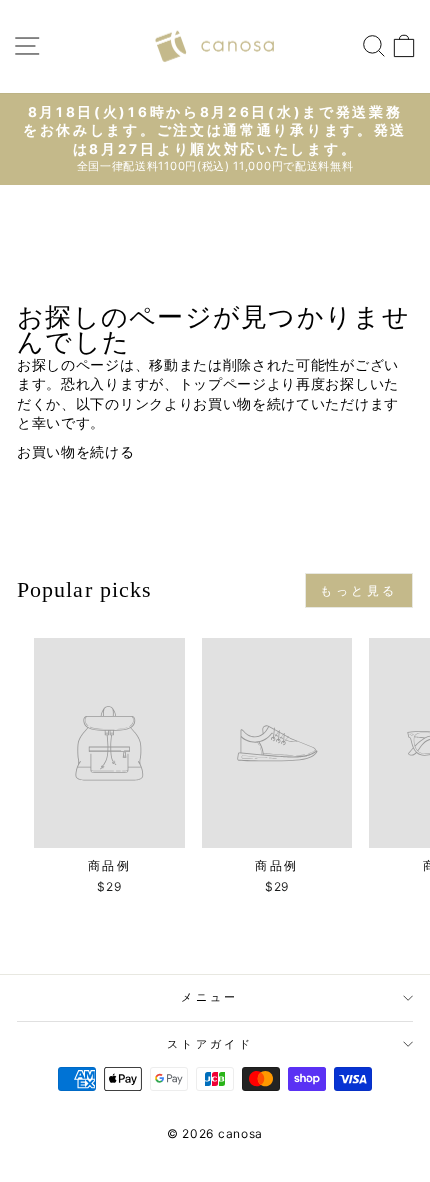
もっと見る (359, 590)
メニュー (209, 997)
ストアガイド (210, 1044)
